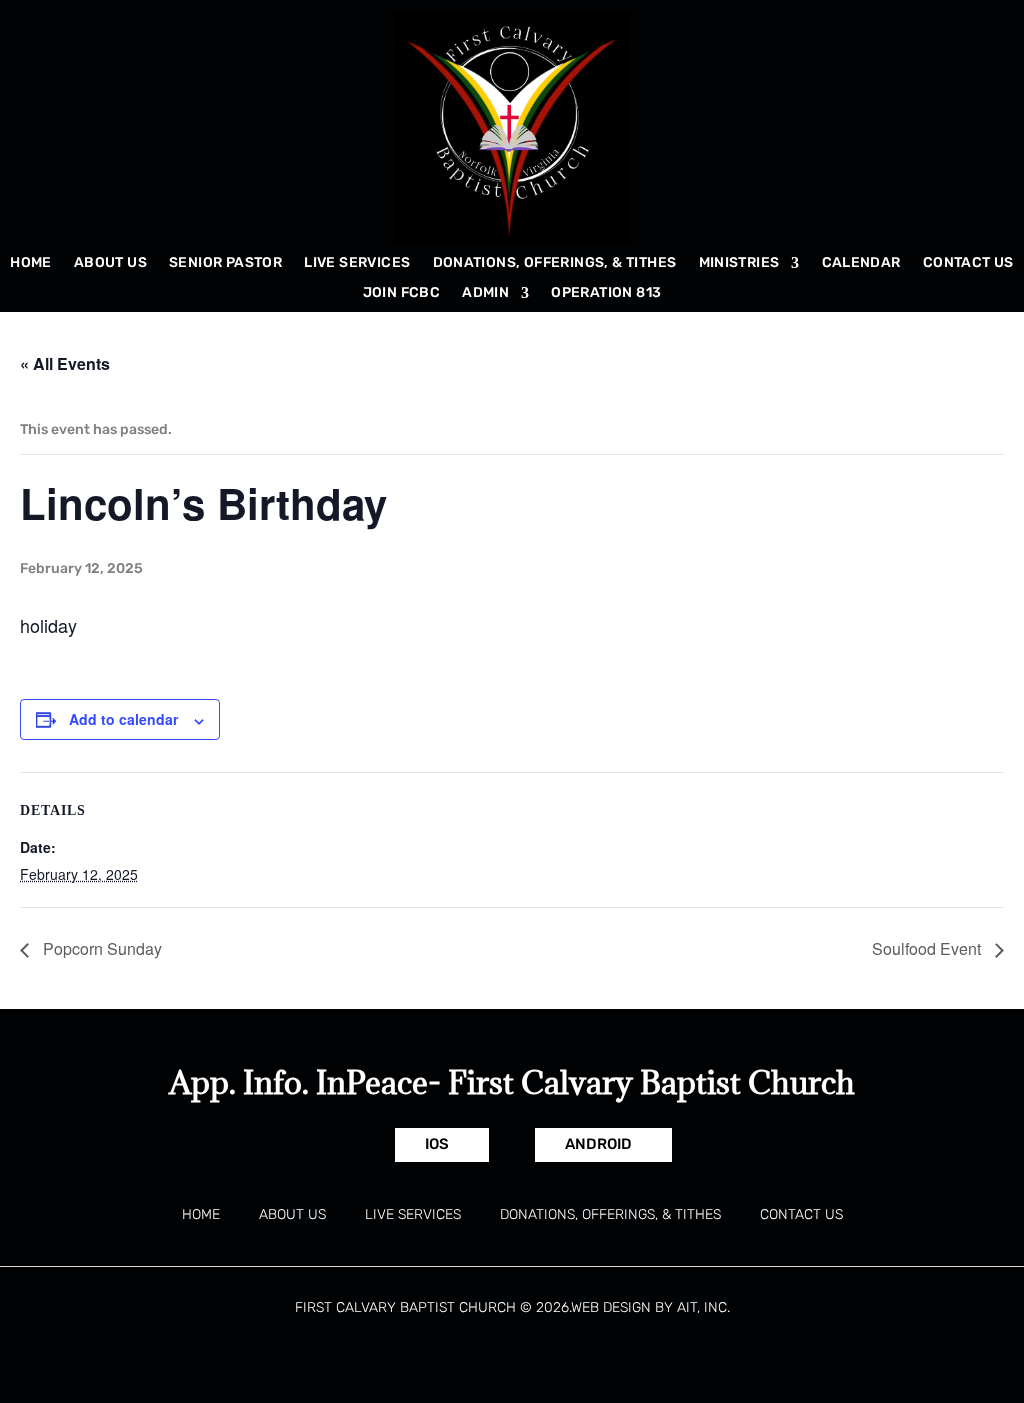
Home (31, 263)
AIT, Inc (702, 1307)
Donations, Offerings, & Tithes (555, 263)
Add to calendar (123, 719)
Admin (485, 293)
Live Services (357, 263)
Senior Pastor (225, 263)
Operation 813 (606, 293)
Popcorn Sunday (100, 948)
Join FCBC (402, 293)
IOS (437, 1144)
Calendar (861, 263)
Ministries (739, 263)
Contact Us (968, 263)
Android (598, 1144)
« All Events (65, 363)
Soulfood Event (928, 948)
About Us (110, 263)
